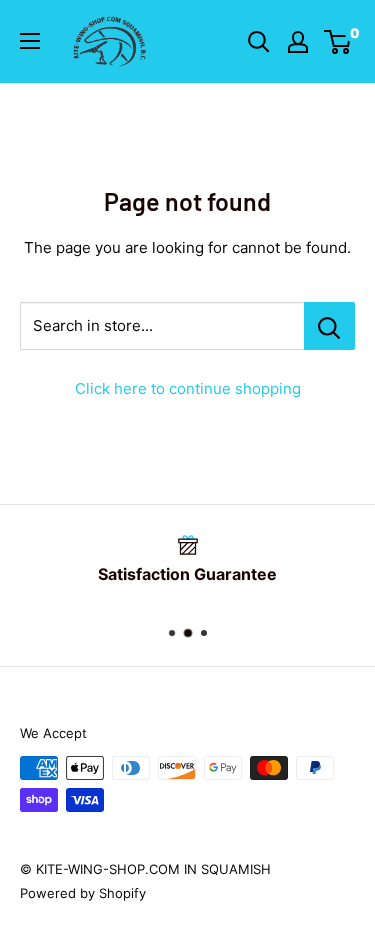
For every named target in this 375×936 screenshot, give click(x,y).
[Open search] (259, 42)
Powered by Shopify (83, 893)
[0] (338, 42)
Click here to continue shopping (188, 388)
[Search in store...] (329, 326)
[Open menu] (30, 41)
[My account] (298, 42)
